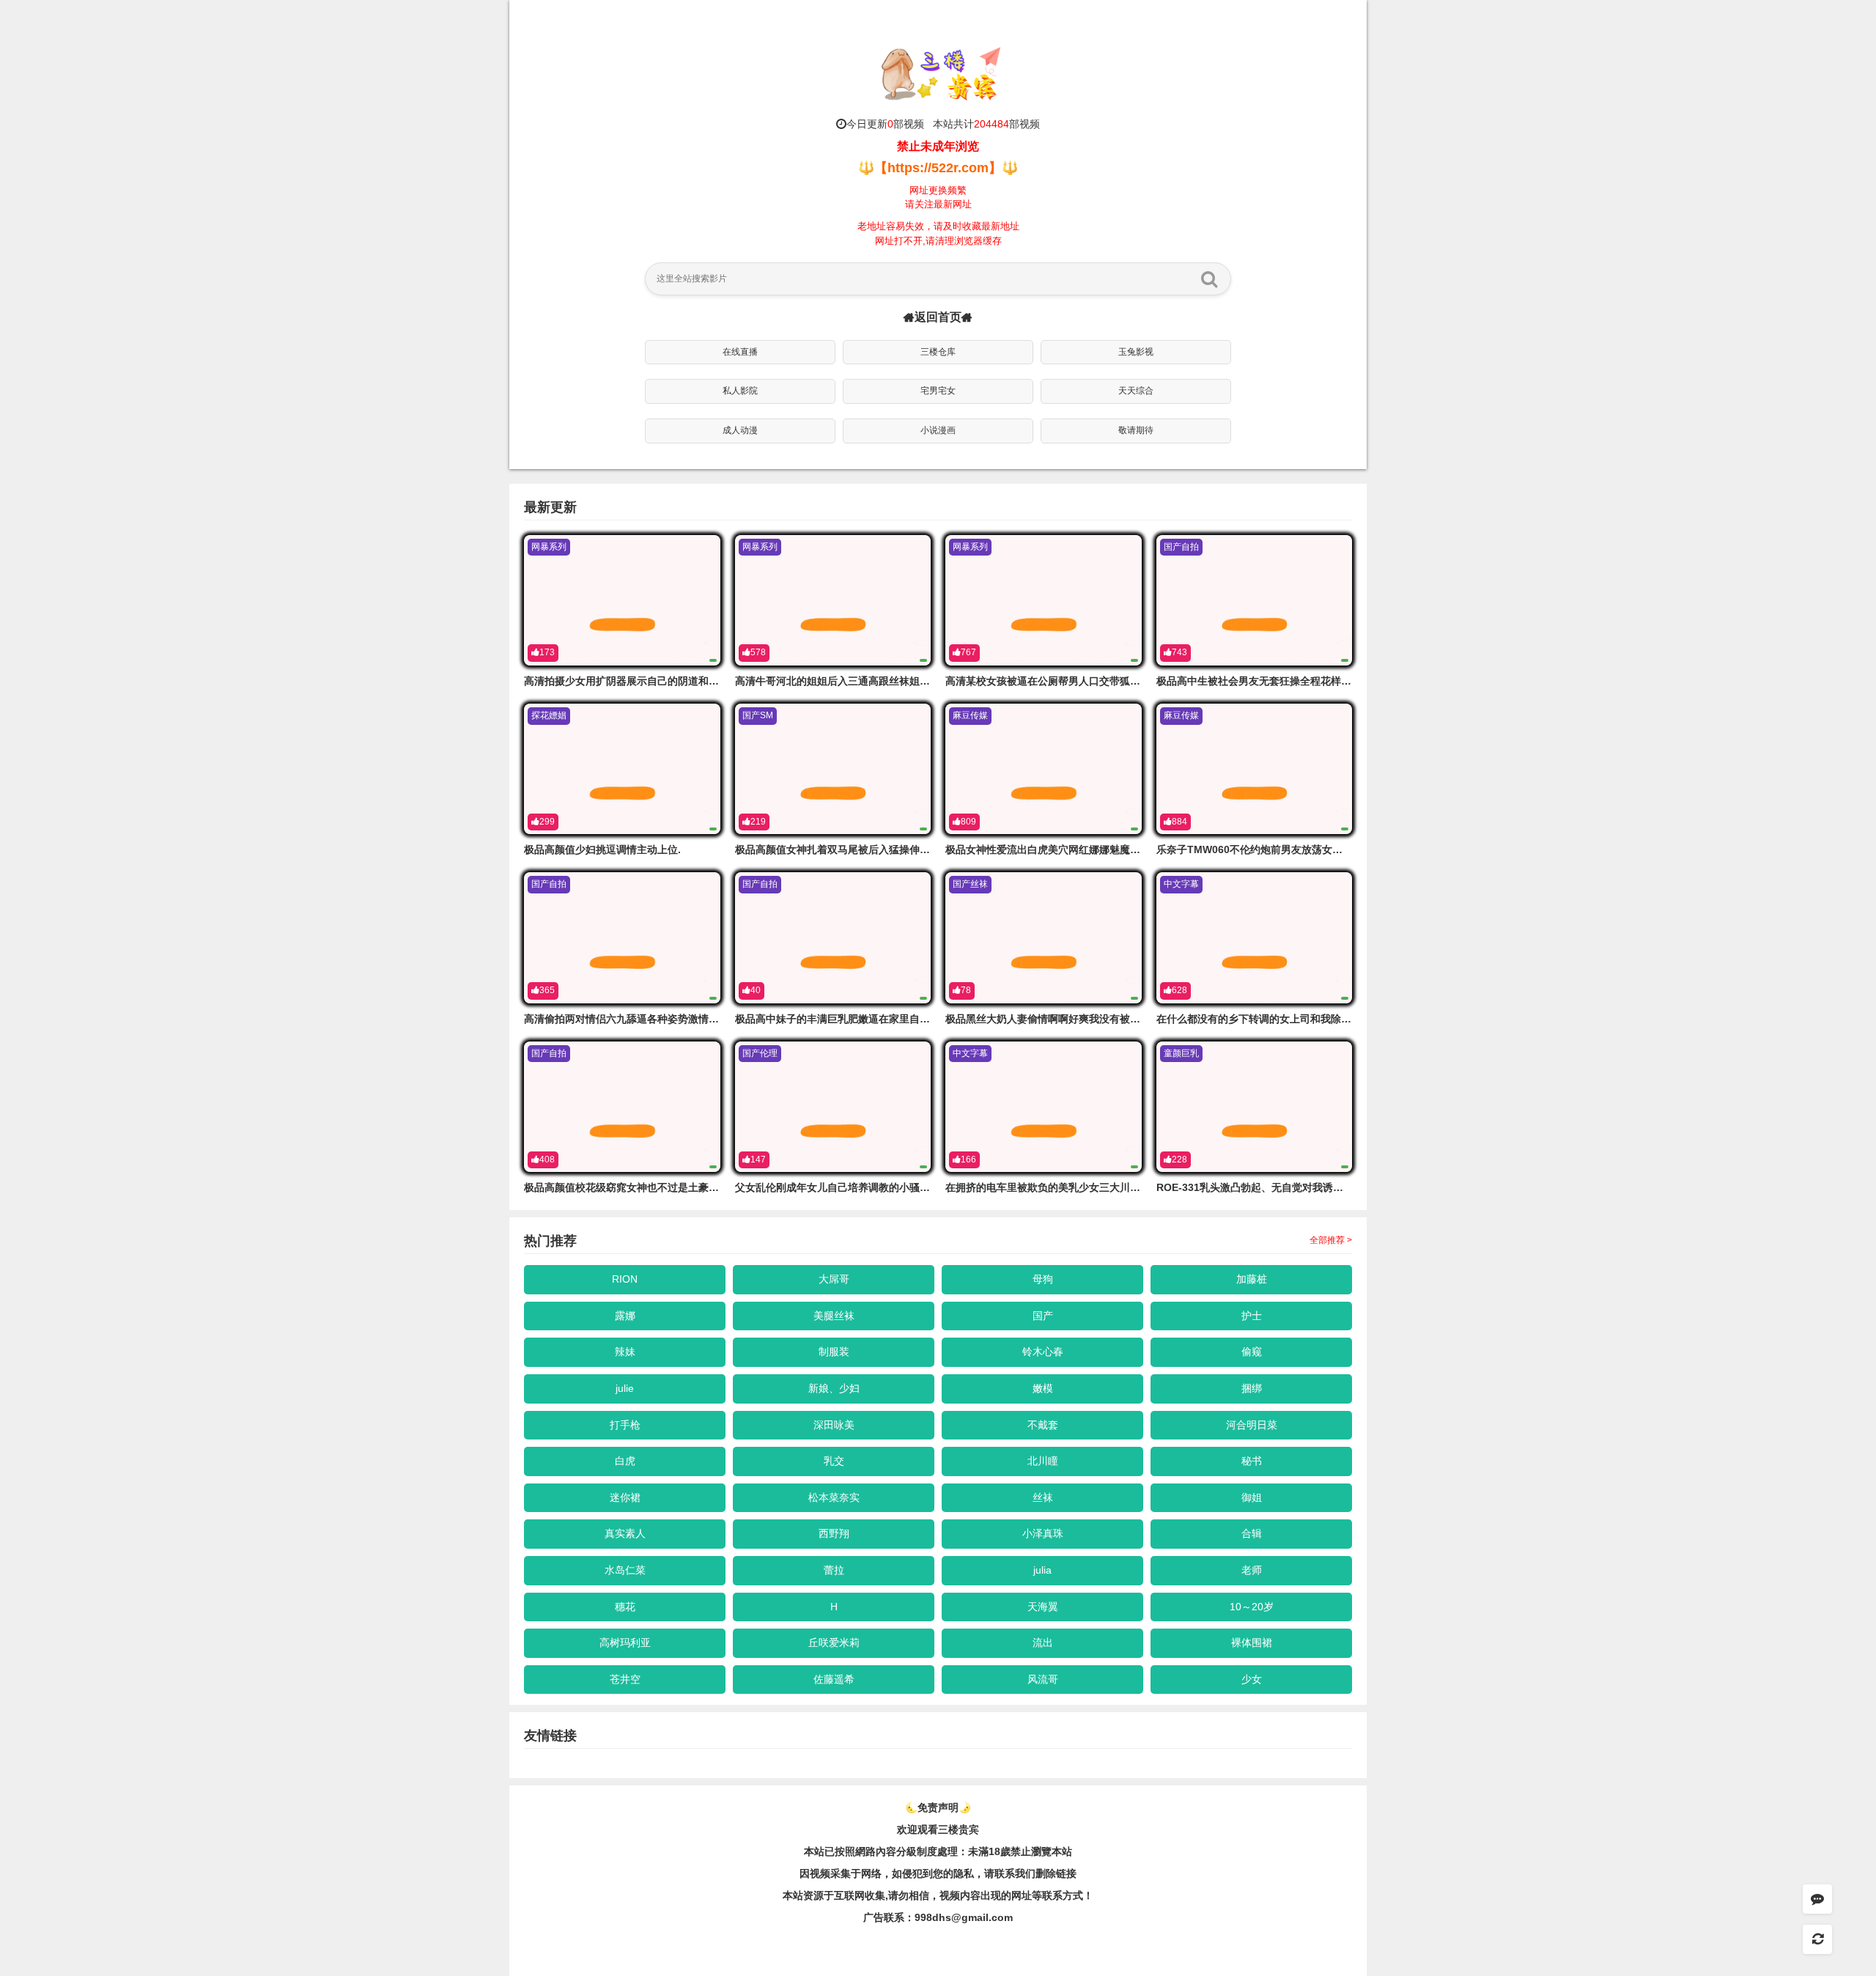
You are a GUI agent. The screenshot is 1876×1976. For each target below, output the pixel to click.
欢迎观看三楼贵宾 (938, 1829)
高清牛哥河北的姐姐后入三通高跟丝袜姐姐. (834, 681)
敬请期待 (1136, 430)
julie (625, 1388)
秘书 (1252, 1461)
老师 (1252, 1570)
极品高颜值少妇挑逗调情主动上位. (602, 849)
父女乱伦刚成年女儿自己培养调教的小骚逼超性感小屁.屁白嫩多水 (885, 1187)
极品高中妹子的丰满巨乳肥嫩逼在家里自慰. (834, 1019)
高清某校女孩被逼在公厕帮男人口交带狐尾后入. (1055, 681)
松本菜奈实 (834, 1497)
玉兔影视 (1136, 352)
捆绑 (1252, 1388)
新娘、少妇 (834, 1388)
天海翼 (1043, 1607)
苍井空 (625, 1679)
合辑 (1252, 1533)
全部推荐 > (1331, 1240)
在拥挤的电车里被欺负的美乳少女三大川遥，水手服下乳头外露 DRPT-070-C (1120, 1187)
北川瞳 (1043, 1461)
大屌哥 (834, 1279)
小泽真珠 (1043, 1533)
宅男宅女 (938, 391)
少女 (1252, 1679)
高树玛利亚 (625, 1643)
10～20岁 (1252, 1607)
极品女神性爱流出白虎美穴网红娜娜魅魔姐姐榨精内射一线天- (1086, 849)
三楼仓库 (938, 352)
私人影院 (740, 391)
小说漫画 (938, 430)
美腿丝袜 (834, 1316)
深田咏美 (834, 1425)
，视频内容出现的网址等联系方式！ (1011, 1895)
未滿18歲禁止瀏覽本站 (1020, 1851)
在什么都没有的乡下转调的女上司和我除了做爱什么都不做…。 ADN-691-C (1329, 1019)
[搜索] (1209, 279)
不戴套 (1043, 1425)
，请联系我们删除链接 (1025, 1873)
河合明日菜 (1252, 1425)
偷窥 (1252, 1352)
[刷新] (1817, 1939)
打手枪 (625, 1425)
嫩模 (1043, 1388)
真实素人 (625, 1533)
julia (1042, 1570)
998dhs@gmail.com (964, 1917)
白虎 (625, 1461)
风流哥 (1043, 1679)
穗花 (625, 1607)
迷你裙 (625, 1497)
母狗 (1043, 1279)
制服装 (834, 1352)
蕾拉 (834, 1570)
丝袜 (1043, 1497)
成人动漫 (740, 430)
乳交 (834, 1461)
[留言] (1817, 1899)
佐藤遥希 (834, 1679)
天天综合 (1136, 391)
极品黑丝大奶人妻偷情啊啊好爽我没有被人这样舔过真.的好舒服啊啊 (1101, 1019)
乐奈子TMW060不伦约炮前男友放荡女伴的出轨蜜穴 (1275, 849)
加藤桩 (1252, 1279)
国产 (1043, 1316)
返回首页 (938, 317)
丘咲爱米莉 (834, 1643)
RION (625, 1279)
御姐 (1252, 1497)
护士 (1252, 1316)
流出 (1043, 1643)
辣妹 (625, 1352)
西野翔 (834, 1533)
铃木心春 (1043, 1352)
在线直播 (740, 352)
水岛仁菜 (625, 1570)
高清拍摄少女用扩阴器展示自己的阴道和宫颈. (628, 681)
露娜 (625, 1316)
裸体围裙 (1252, 1643)
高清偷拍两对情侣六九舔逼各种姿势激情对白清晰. (638, 1019)
